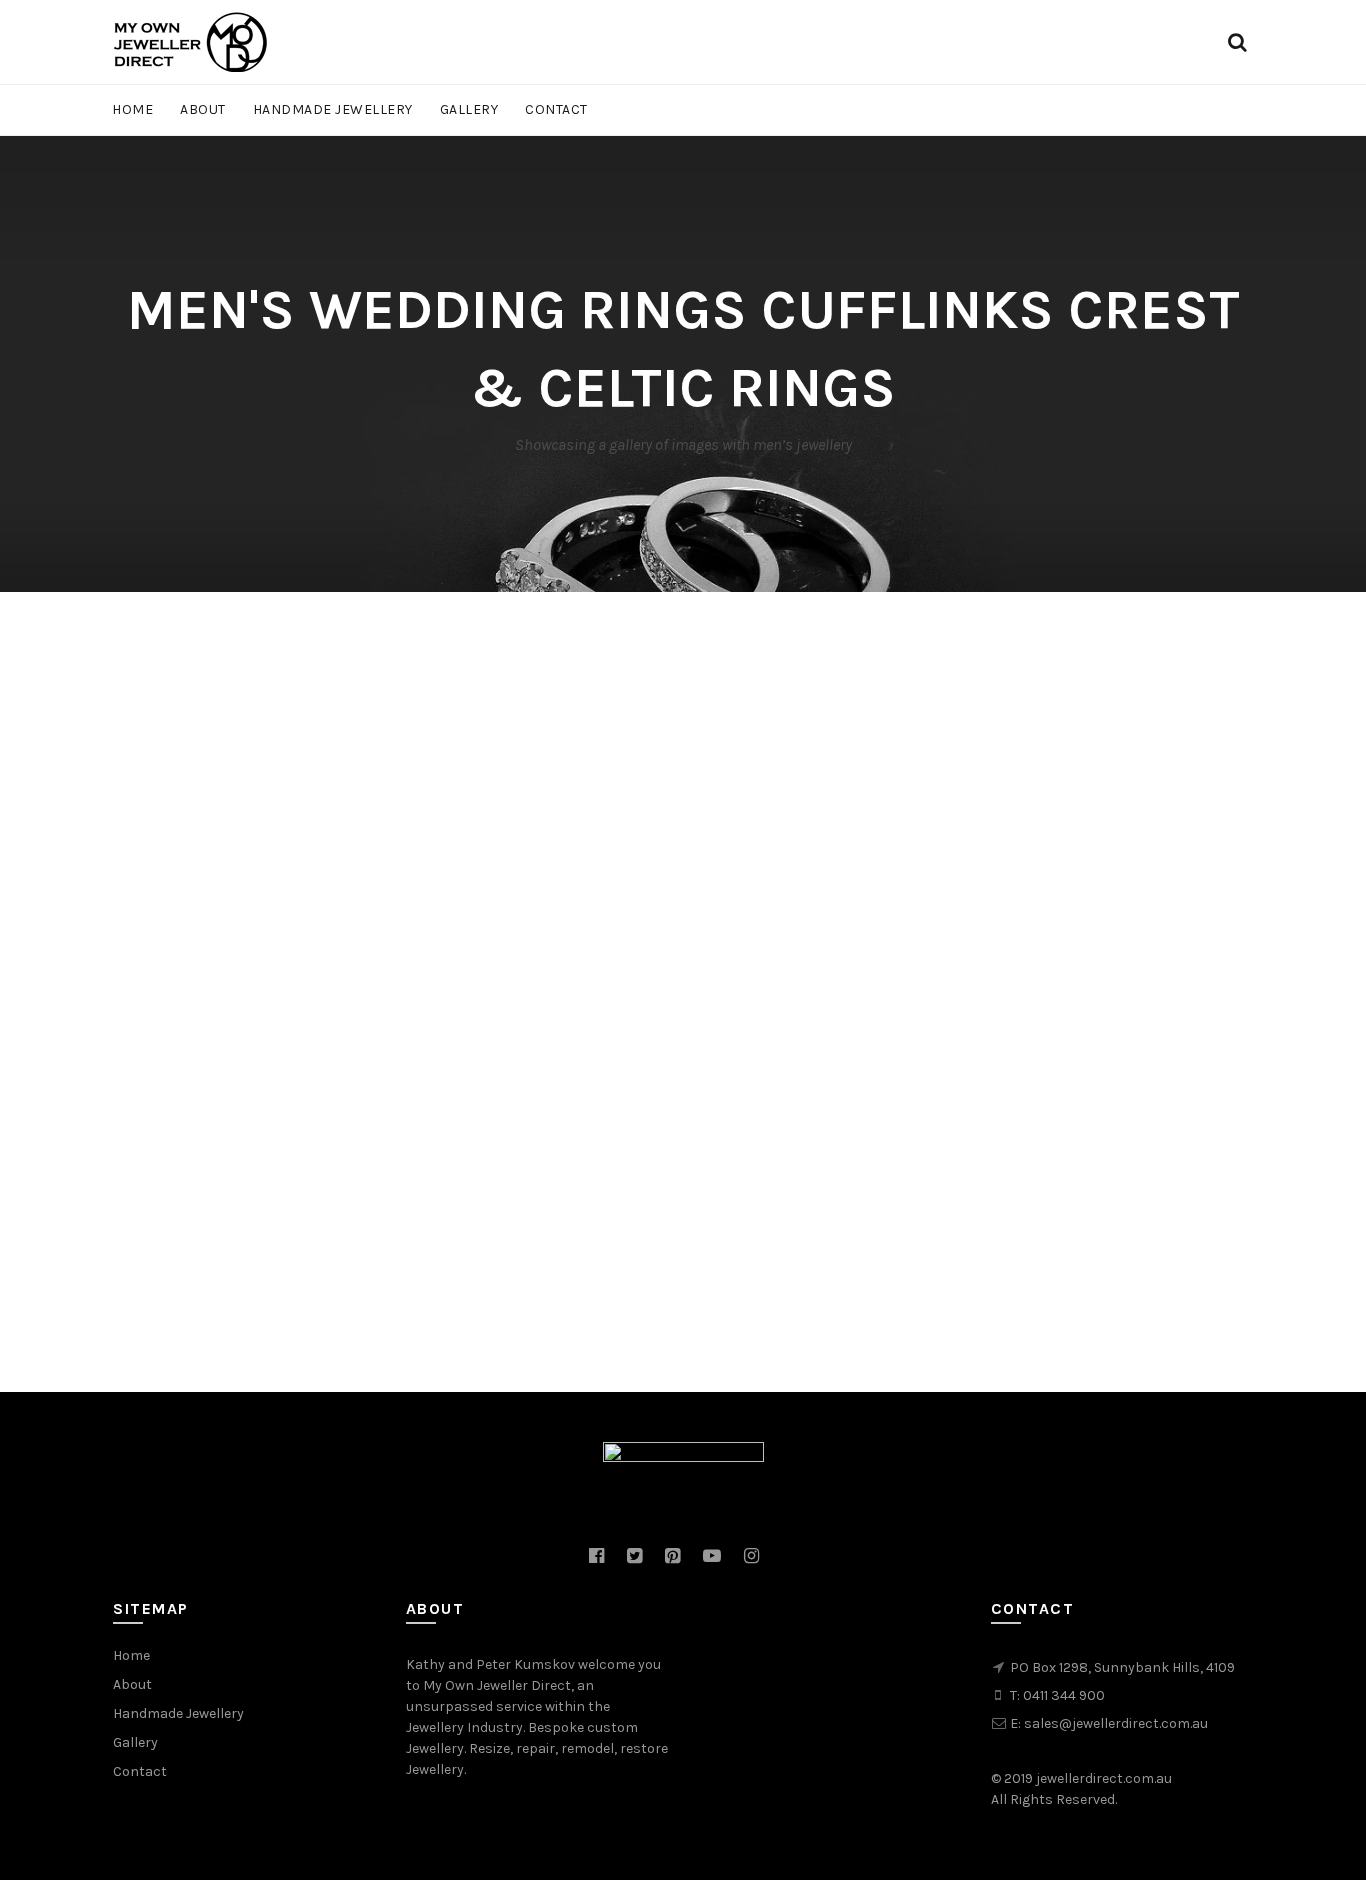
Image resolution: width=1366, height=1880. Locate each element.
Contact (556, 109)
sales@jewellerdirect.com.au (1116, 1723)
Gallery (469, 109)
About (203, 109)
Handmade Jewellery (333, 109)
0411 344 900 (1064, 1695)
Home (132, 109)
